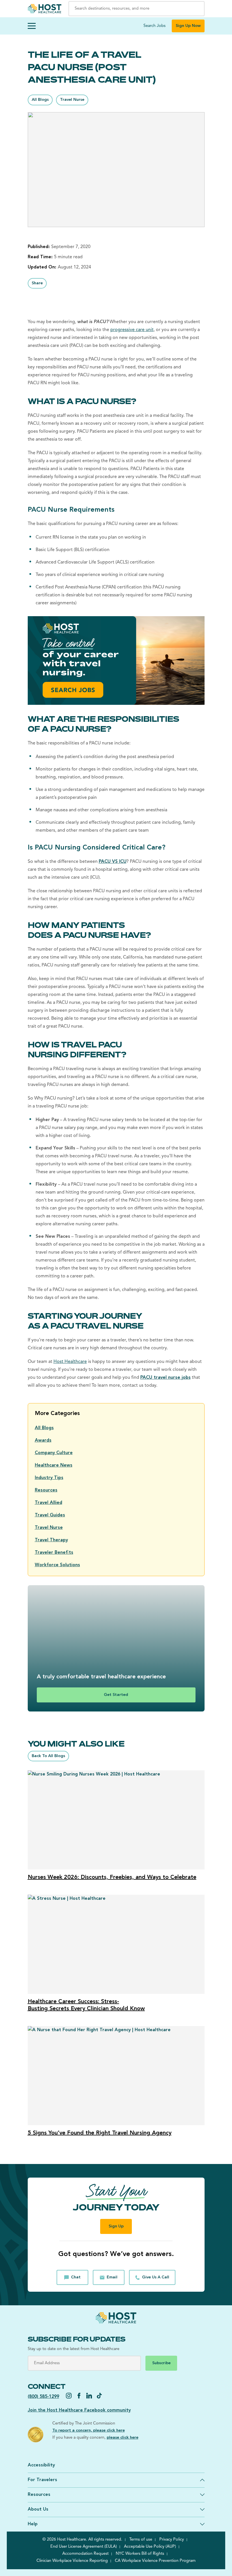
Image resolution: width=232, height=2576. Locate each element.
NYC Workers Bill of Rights (140, 2554)
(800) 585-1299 (43, 2397)
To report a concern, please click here (89, 2431)
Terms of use (141, 2540)
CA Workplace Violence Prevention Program (155, 2561)
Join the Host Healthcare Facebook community (79, 2410)
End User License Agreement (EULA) (84, 2547)
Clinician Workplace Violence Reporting (72, 2561)
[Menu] (32, 26)
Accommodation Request (85, 2554)
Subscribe (161, 2363)
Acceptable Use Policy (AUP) (150, 2547)
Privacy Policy (172, 2540)
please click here (123, 2438)
